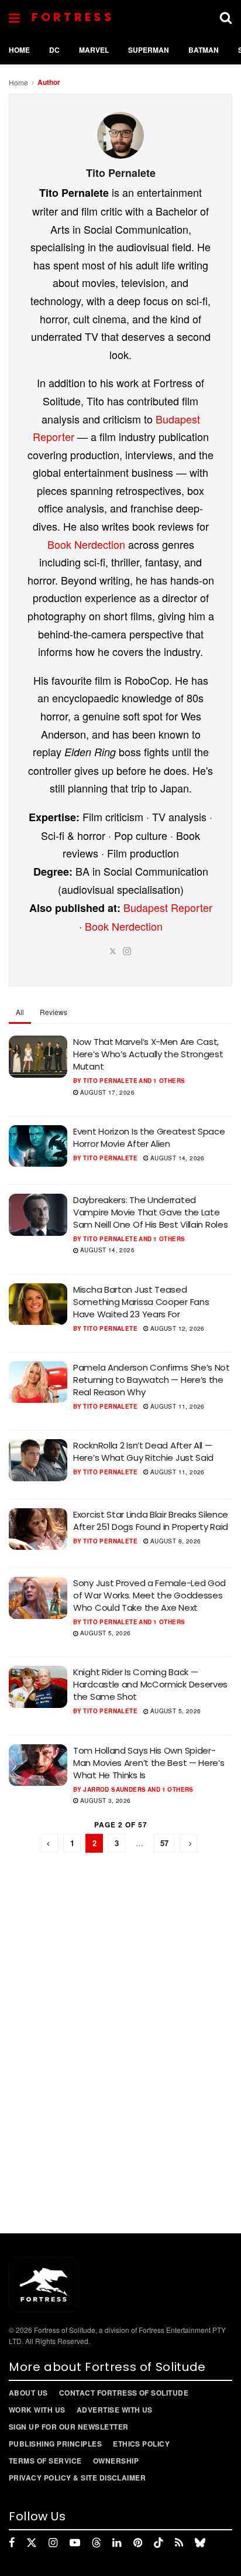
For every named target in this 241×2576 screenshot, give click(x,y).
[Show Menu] (14, 18)
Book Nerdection (86, 544)
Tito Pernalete (110, 1081)
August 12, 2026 (176, 1328)
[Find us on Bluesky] (200, 2543)
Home (19, 50)
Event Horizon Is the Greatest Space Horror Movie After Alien (149, 1137)
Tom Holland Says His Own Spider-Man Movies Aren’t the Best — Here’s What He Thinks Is (149, 1763)
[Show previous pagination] (50, 1843)
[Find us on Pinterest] (138, 2543)
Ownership (116, 2461)
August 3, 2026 (105, 1801)
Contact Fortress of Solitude (124, 2393)
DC (54, 50)
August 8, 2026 (174, 1541)
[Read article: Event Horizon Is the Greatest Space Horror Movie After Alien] (38, 1146)
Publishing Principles (55, 2444)
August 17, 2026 (106, 1092)
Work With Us (37, 2410)
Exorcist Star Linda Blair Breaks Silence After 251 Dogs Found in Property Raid (151, 1521)
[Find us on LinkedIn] (117, 2543)
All (20, 1012)
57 (164, 1843)
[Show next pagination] (188, 1843)
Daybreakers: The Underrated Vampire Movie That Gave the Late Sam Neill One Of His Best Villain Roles (150, 1212)
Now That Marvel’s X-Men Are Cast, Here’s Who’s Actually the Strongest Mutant (148, 1054)
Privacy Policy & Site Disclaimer (77, 2478)
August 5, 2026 (105, 1633)
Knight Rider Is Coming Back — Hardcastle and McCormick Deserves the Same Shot (150, 1684)
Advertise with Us (115, 2410)
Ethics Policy (141, 2444)
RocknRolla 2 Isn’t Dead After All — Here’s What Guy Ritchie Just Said (143, 1451)
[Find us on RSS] (179, 2543)
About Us (28, 2393)
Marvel (94, 50)
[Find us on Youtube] (75, 2543)
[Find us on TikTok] (159, 2543)
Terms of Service (45, 2461)
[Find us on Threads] (97, 2543)
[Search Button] (226, 18)
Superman (149, 50)
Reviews (54, 1012)
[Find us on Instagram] (53, 2543)
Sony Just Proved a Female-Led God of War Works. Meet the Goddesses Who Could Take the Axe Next (149, 1595)
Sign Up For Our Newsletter (68, 2427)
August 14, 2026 (176, 1158)
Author (49, 82)
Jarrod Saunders (114, 1789)
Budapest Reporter (168, 907)
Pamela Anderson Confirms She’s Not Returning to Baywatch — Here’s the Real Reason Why (152, 1380)
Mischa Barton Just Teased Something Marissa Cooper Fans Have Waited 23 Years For (141, 1302)
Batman (204, 50)
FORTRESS (73, 17)
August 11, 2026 (176, 1406)
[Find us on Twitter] (32, 2543)
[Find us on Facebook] (12, 2543)
